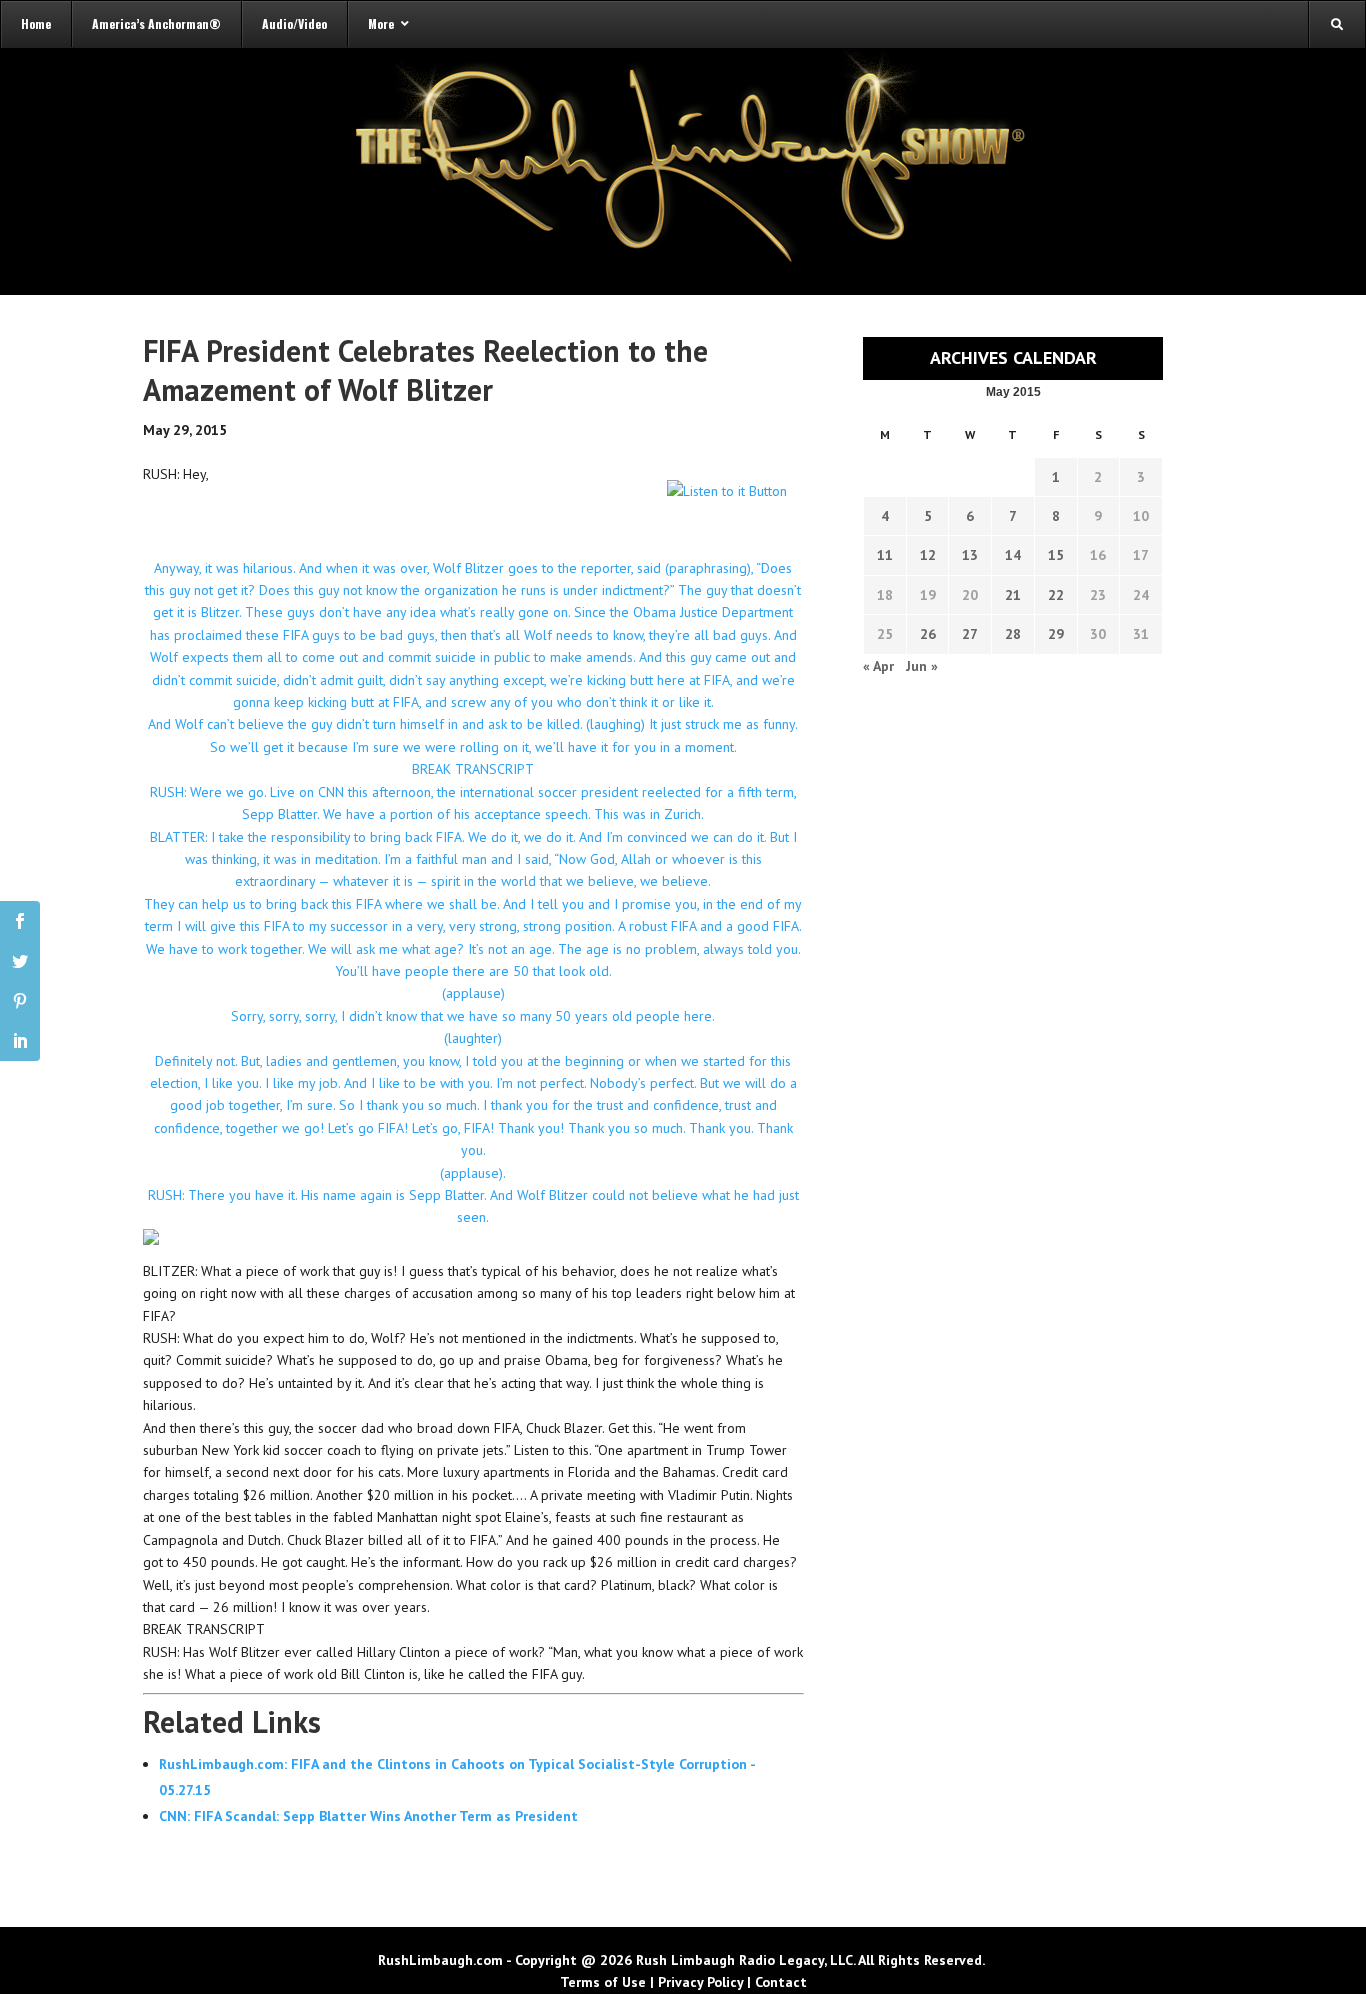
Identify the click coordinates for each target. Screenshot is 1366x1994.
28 (1013, 634)
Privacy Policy (700, 1982)
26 (928, 634)
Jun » (922, 666)
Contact (781, 1982)
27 (970, 634)
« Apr (878, 666)
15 (1056, 555)
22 (1056, 595)
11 (885, 555)
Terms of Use (603, 1982)
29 (1056, 634)
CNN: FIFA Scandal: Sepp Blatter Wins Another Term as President (368, 1816)
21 (1013, 595)
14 (1013, 555)
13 (970, 555)
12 (928, 555)
